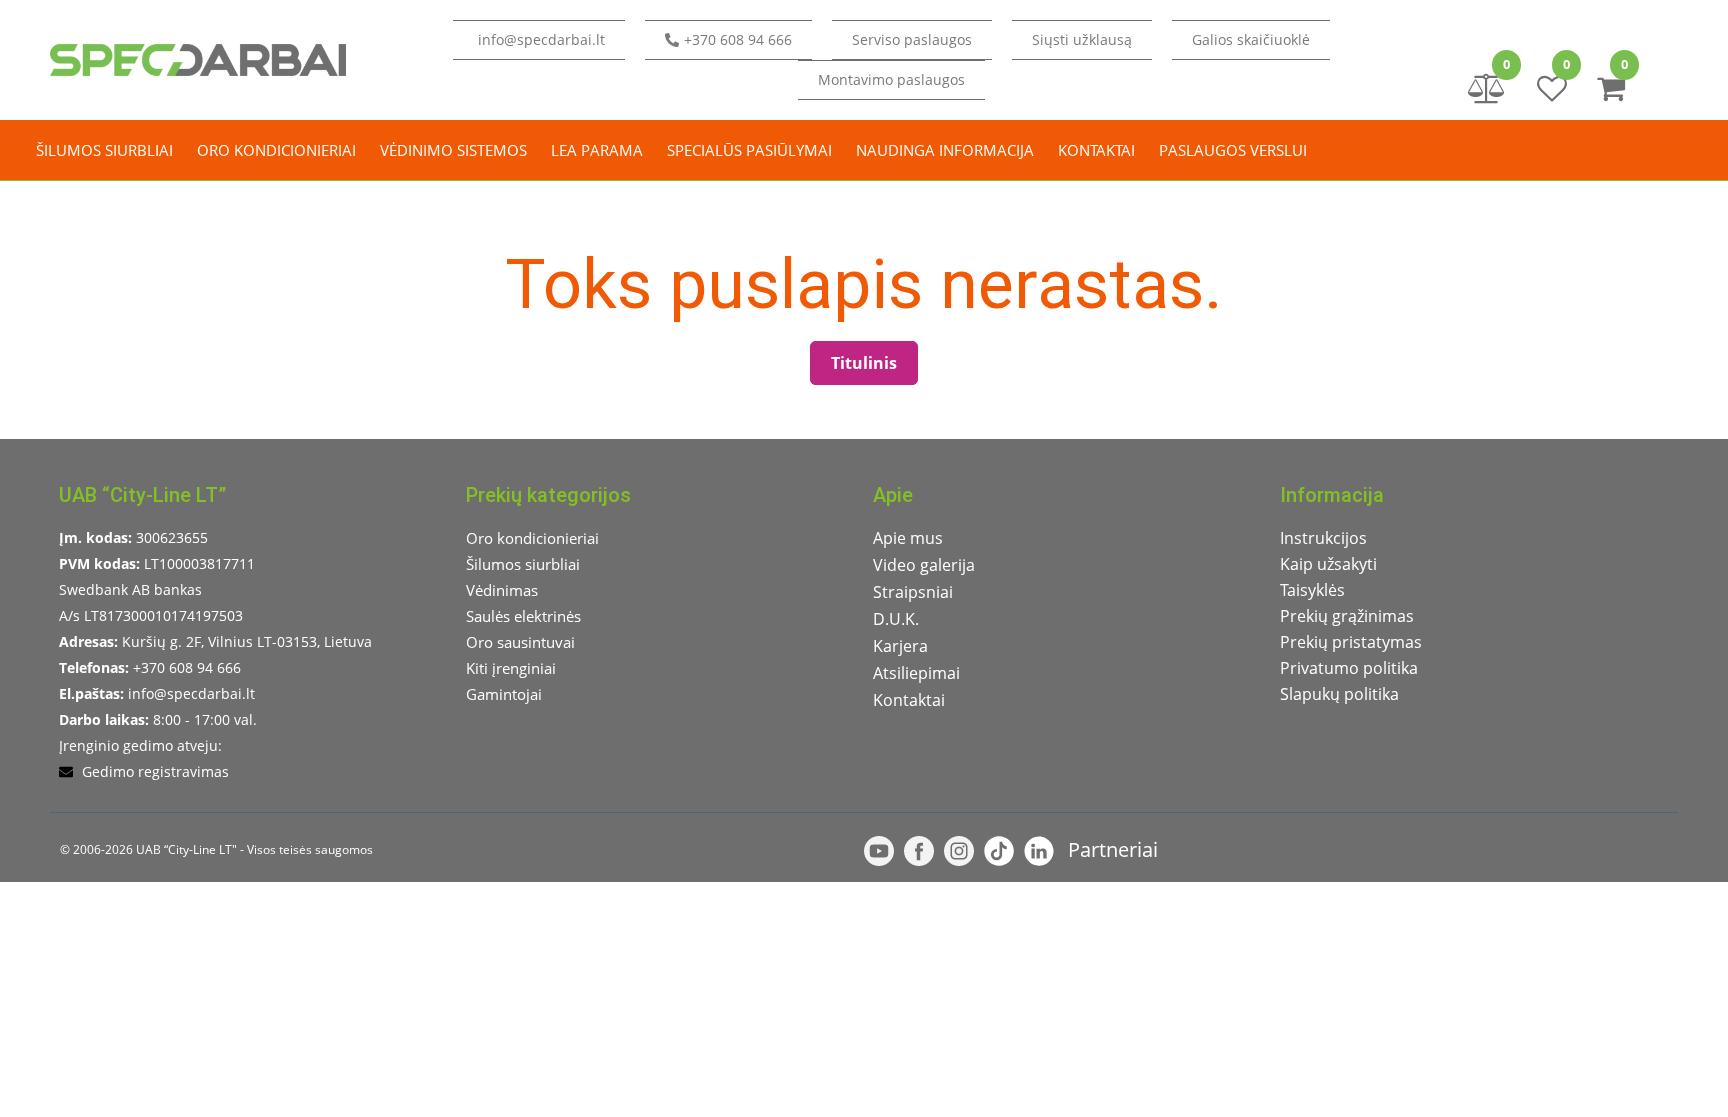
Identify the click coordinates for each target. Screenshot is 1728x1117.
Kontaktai (1096, 150)
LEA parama (597, 150)
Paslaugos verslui (1233, 150)
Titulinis (864, 363)
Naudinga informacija (945, 150)
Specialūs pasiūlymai (749, 150)
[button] (1082, 40)
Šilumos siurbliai (104, 150)
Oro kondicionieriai (276, 150)
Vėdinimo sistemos (453, 150)
